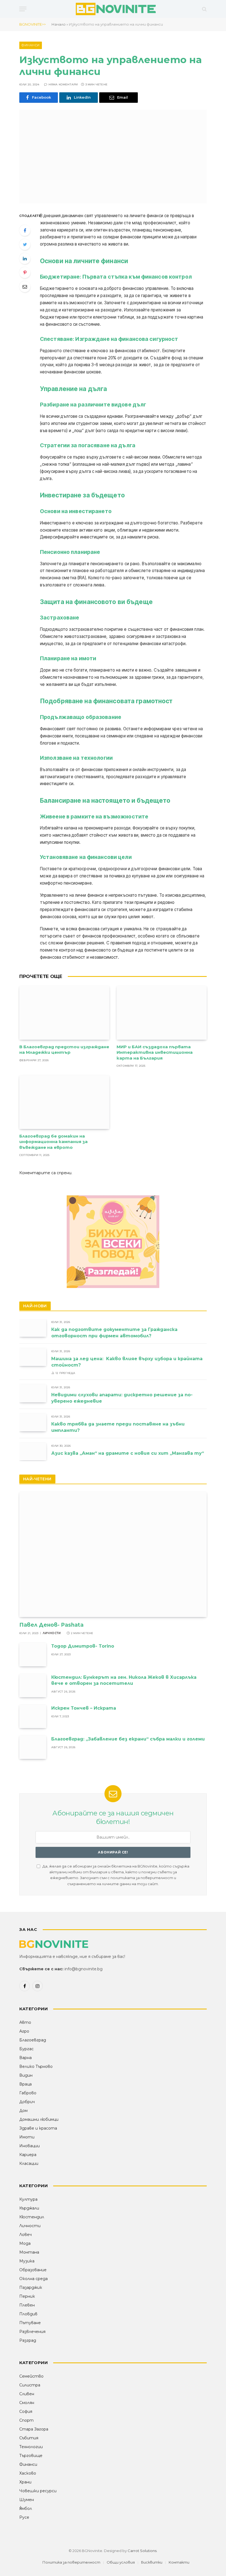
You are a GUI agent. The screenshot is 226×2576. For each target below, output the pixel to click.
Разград (28, 2340)
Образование (33, 2270)
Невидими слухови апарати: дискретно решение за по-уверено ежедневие (122, 1398)
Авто (25, 2022)
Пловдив (28, 2314)
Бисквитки (152, 2562)
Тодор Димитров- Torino (83, 1646)
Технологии (31, 2447)
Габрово (28, 2093)
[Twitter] (25, 244)
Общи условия (121, 2562)
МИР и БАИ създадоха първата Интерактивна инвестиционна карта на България (155, 1052)
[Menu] (23, 9)
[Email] (25, 287)
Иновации (29, 2146)
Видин (26, 2075)
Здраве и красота (38, 2128)
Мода (25, 2243)
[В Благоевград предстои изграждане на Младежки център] (64, 1013)
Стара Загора (34, 2429)
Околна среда (33, 2279)
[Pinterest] (25, 273)
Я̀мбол (26, 2508)
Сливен (27, 2394)
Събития (29, 2438)
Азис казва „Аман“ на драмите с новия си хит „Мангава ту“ (128, 1453)
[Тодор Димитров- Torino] (33, 1654)
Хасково (28, 2473)
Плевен (27, 2305)
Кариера (28, 2155)
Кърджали (29, 2208)
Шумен (27, 2500)
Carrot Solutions (142, 2551)
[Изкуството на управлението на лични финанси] (113, 157)
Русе (24, 2517)
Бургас (26, 2049)
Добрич (27, 2102)
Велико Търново (36, 2066)
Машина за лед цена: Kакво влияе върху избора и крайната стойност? (128, 1362)
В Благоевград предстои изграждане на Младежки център (64, 1049)
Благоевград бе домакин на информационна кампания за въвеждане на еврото (53, 1142)
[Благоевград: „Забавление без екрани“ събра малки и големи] (33, 1747)
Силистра (30, 2385)
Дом (23, 2111)
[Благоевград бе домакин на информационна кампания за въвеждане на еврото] (64, 1102)
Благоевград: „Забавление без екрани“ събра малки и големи (128, 1739)
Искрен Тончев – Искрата (84, 1708)
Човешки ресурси (38, 2491)
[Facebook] (25, 230)
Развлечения (32, 2332)
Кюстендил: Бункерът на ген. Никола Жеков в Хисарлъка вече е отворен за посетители (124, 1680)
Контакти (179, 2562)
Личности (52, 1633)
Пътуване (30, 2323)
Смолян (27, 2403)
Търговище (31, 2456)
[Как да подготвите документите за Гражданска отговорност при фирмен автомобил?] (33, 1328)
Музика (27, 2261)
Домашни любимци (39, 2119)
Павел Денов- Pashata (51, 1625)
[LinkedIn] (25, 258)
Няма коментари (63, 84)
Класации (29, 2163)
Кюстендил (32, 2217)
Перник (27, 2296)
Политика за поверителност (71, 2562)
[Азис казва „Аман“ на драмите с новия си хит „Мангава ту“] (33, 1452)
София (26, 2411)
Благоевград (33, 2040)
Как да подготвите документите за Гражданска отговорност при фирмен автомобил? (114, 1333)
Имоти (27, 2137)
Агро (24, 2031)
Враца (25, 2084)
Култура (28, 2199)
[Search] (204, 9)
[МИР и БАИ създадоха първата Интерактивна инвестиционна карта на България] (162, 1013)
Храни (25, 2482)
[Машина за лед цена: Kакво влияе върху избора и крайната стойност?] (33, 1357)
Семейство (31, 2376)
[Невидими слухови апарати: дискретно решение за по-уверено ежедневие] (33, 1393)
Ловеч (25, 2235)
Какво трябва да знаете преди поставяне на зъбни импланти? (118, 1427)
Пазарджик (31, 2287)
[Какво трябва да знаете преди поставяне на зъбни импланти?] (33, 1422)
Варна (25, 2058)
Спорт (26, 2420)
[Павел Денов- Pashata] (113, 1554)
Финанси (31, 45)
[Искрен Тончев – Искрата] (33, 1716)
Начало (59, 24)
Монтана (29, 2252)
